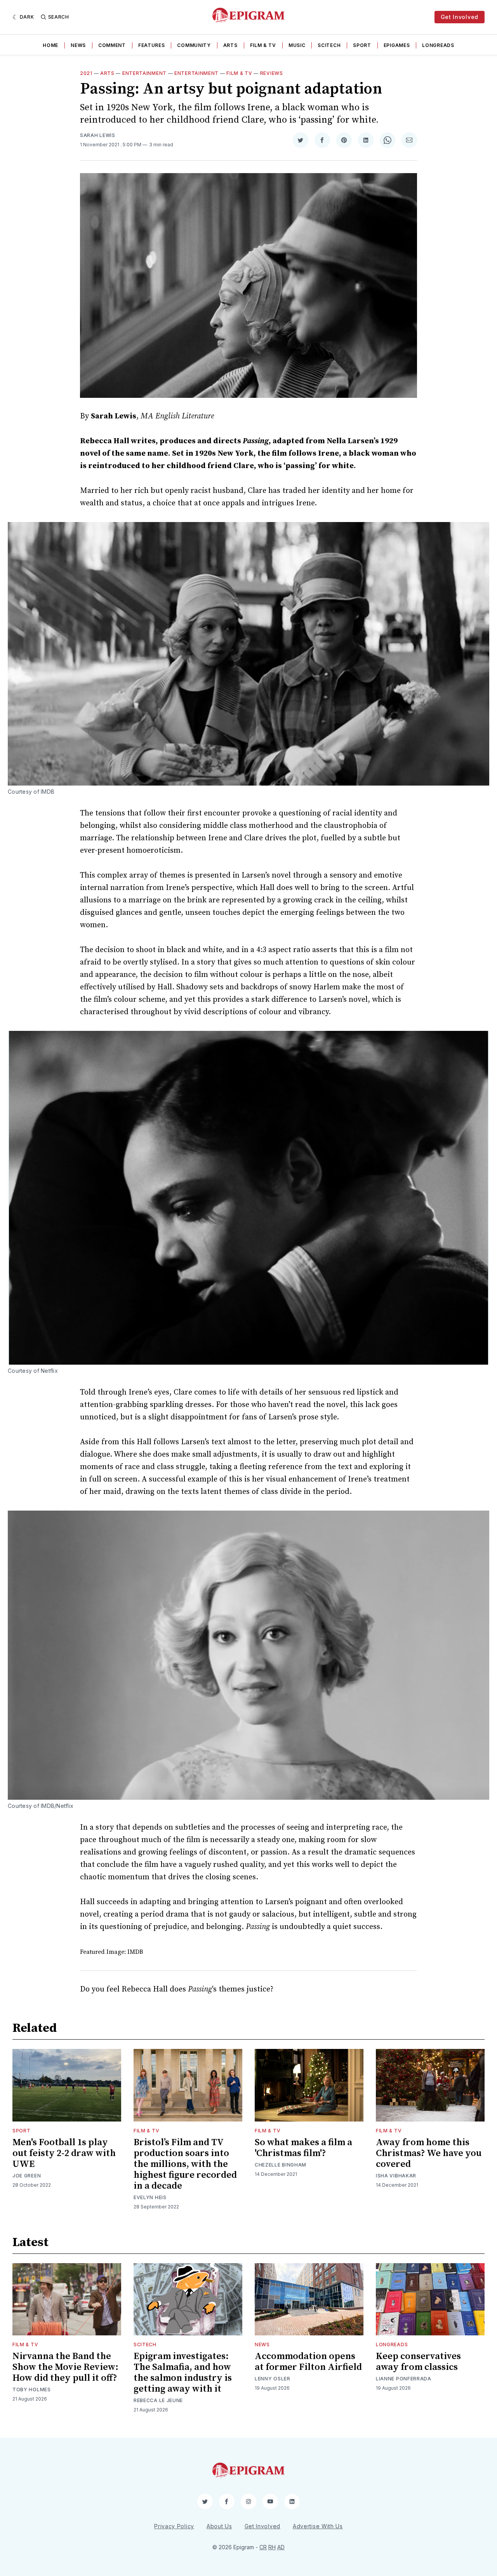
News (78, 45)
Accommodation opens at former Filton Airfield (308, 2362)
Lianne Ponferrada (404, 2379)
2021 (86, 73)
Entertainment (144, 73)
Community (194, 45)
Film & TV (263, 45)
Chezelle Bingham (281, 2165)
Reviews (272, 73)
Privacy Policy (174, 2526)
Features (152, 45)
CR (263, 2547)
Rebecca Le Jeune (158, 2400)
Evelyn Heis (150, 2197)
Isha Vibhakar (396, 2176)
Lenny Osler (273, 2379)
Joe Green (27, 2176)
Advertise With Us (318, 2526)
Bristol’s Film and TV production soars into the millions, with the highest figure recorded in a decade (185, 2164)
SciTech (329, 45)
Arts (230, 45)
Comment (112, 45)
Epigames (397, 45)
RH (272, 2547)
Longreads (438, 45)
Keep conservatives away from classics (418, 2362)
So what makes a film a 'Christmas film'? (303, 2148)
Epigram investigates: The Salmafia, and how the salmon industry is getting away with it (183, 2373)
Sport (362, 45)
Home (50, 45)
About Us (219, 2526)
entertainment (196, 73)
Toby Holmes (32, 2390)
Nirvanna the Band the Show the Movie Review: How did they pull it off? (65, 2367)
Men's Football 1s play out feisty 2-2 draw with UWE (64, 2153)
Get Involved (460, 17)
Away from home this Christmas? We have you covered (429, 2153)
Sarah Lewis (98, 135)
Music (297, 45)
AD (281, 2547)
